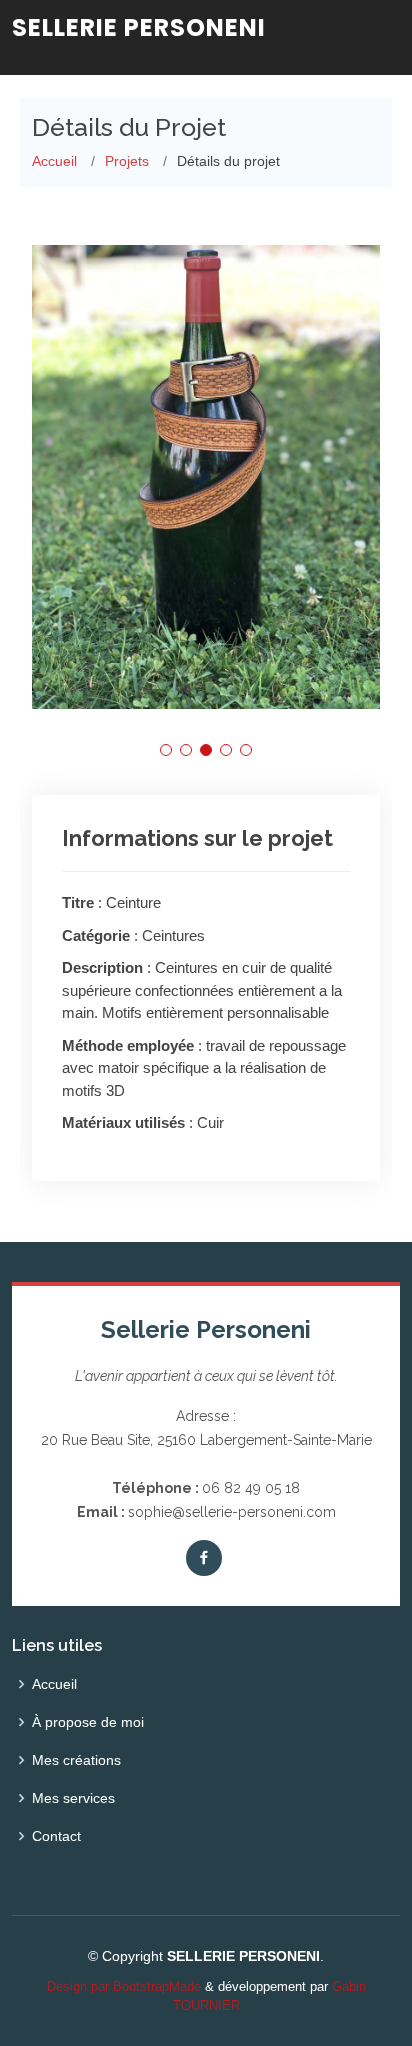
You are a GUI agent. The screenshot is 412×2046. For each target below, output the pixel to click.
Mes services (73, 1798)
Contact (56, 1836)
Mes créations (76, 1760)
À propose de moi (88, 1722)
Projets (127, 161)
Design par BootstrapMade (124, 1986)
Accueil (54, 161)
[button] (166, 750)
